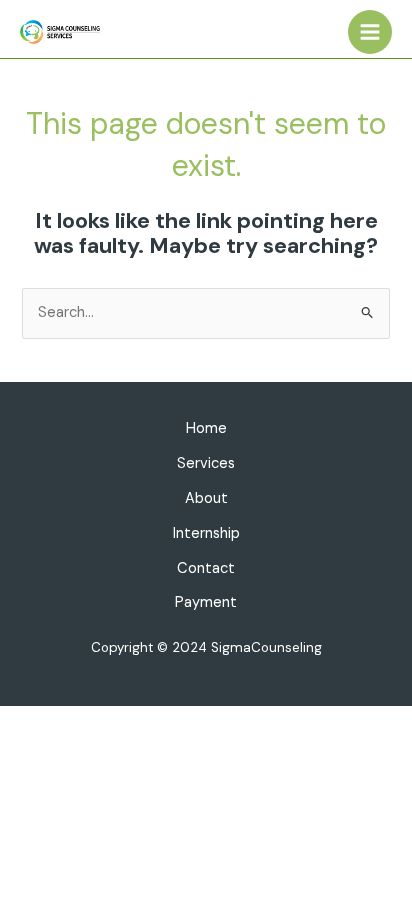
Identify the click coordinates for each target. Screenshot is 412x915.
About (206, 498)
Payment (206, 602)
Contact (206, 568)
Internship (206, 533)
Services (206, 463)
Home (206, 428)
